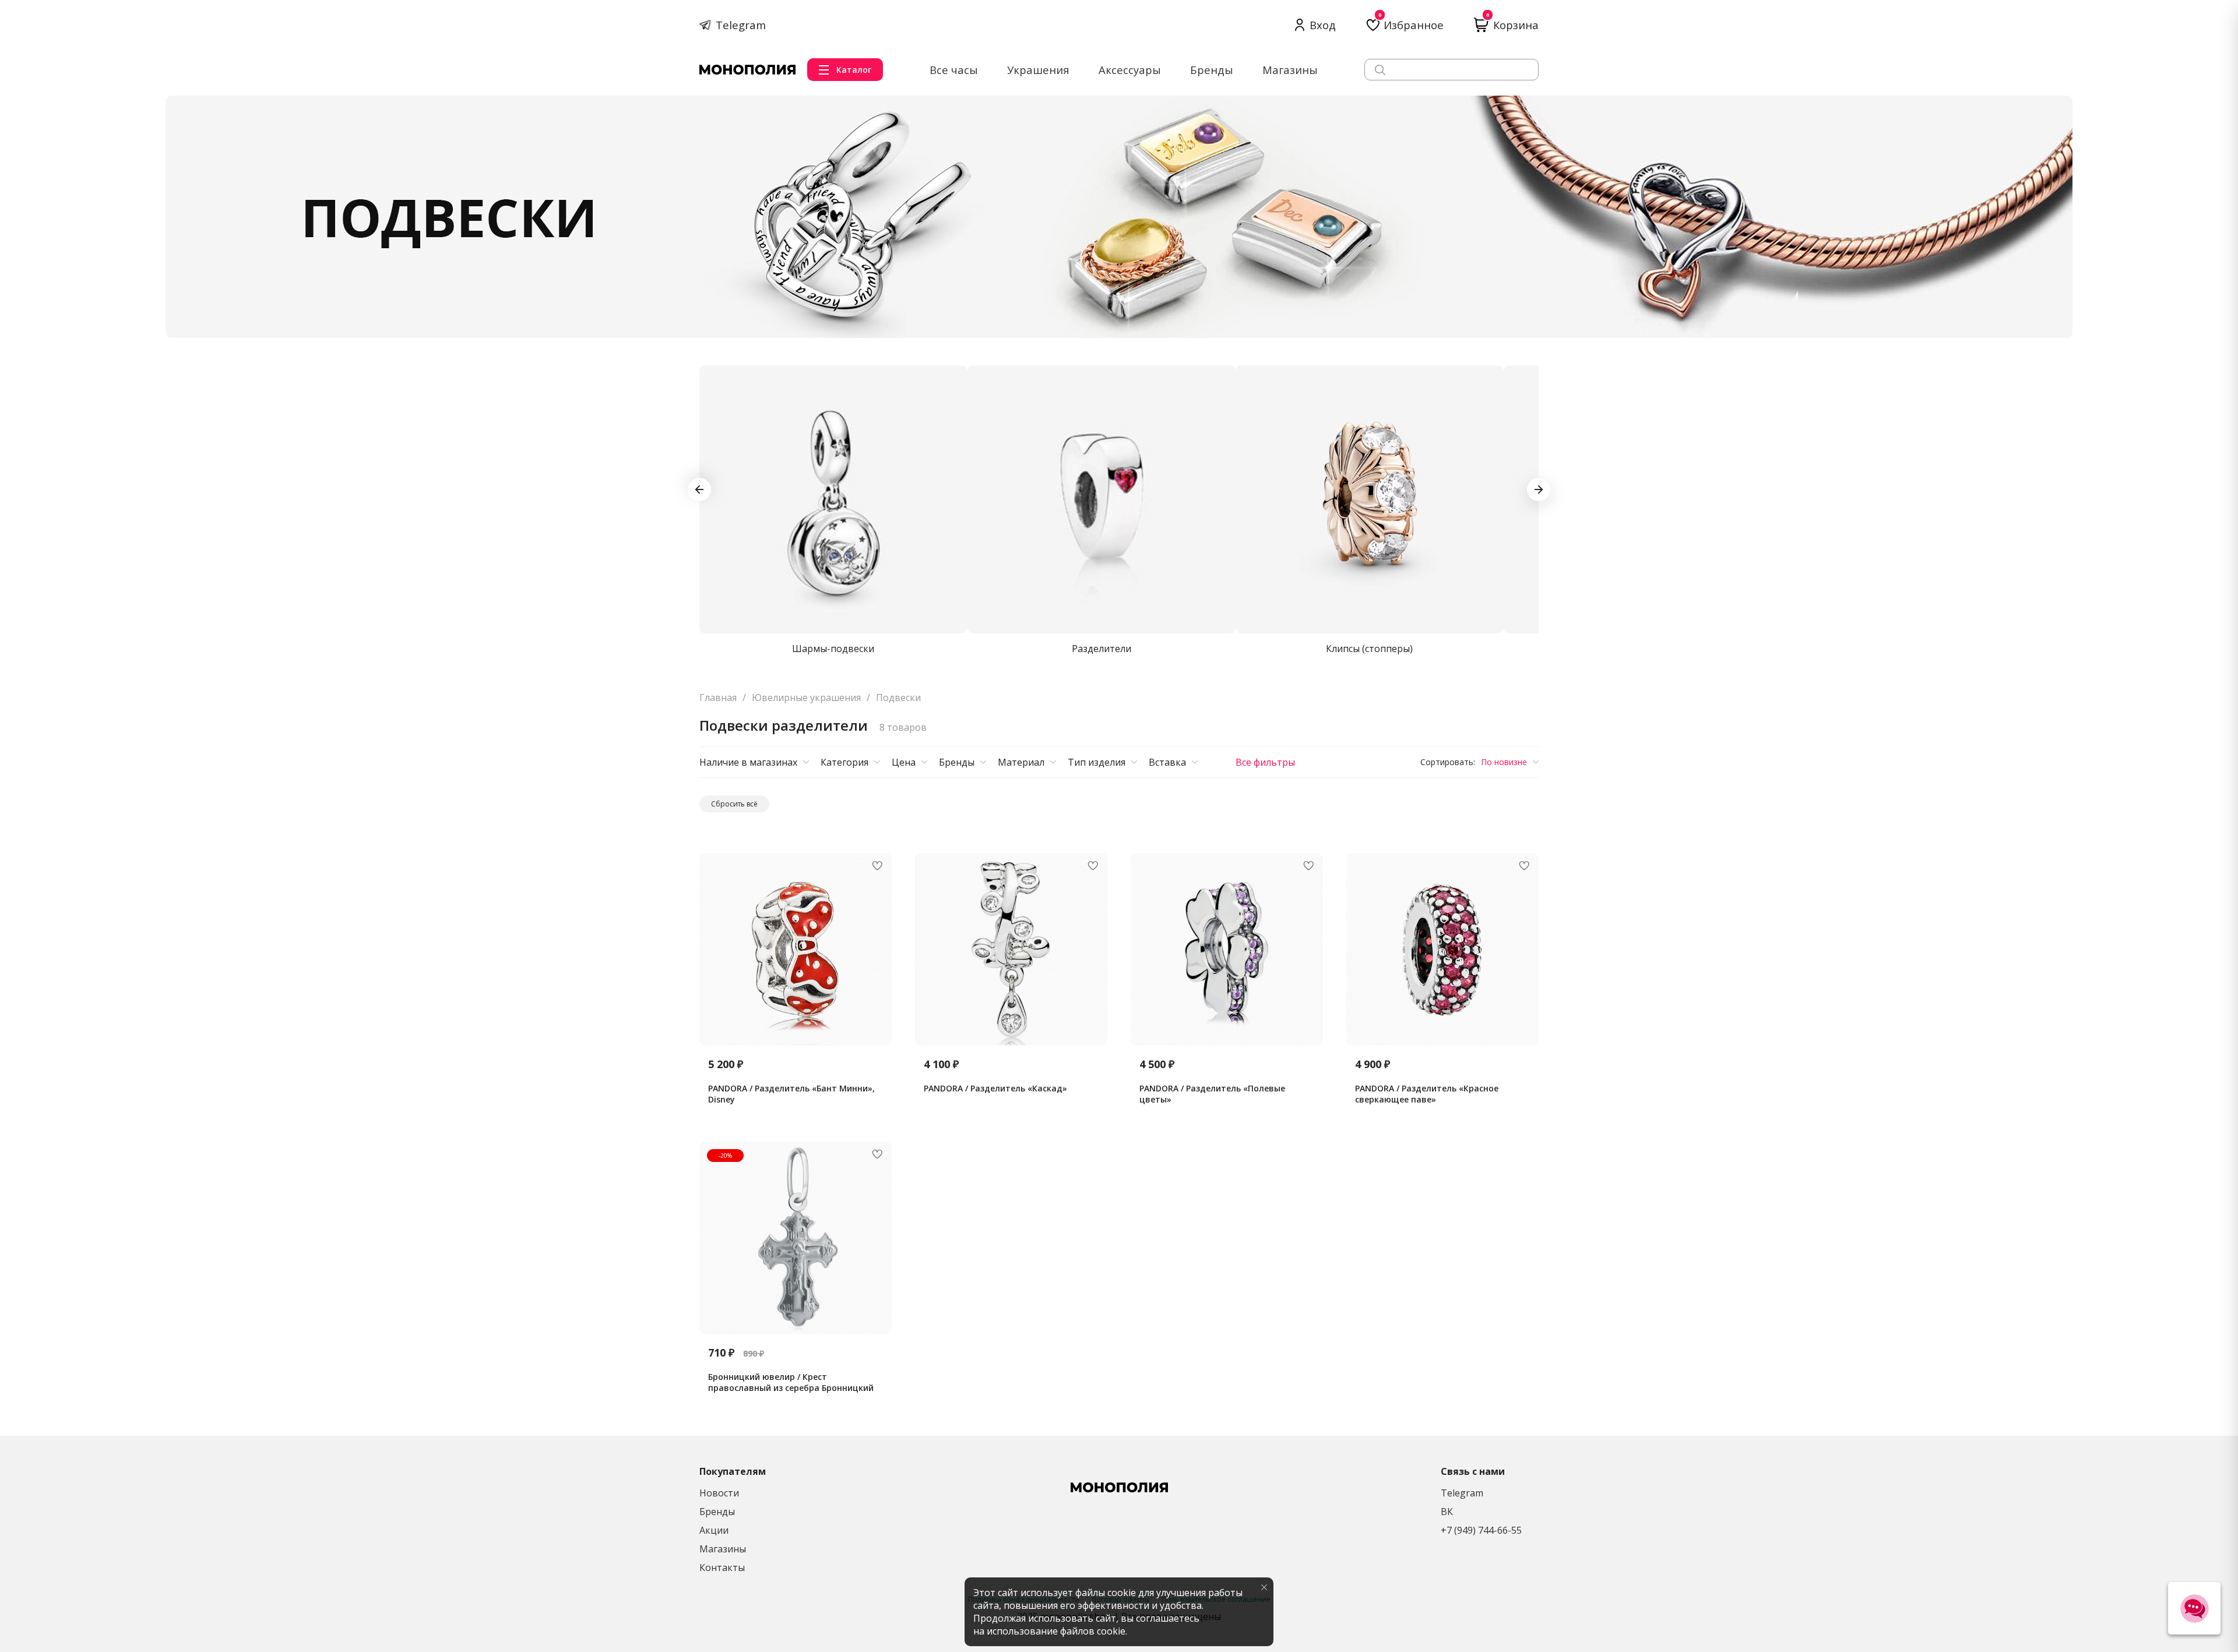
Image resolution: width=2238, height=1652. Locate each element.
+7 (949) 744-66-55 (1481, 1530)
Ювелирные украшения (806, 698)
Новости (719, 1493)
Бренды (1212, 70)
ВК (1447, 1512)
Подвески (898, 698)
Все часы (954, 70)
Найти (1521, 69)
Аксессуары (1130, 70)
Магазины (1290, 70)
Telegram (1462, 1493)
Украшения (1038, 70)
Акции (714, 1530)
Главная (718, 698)
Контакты (722, 1568)
